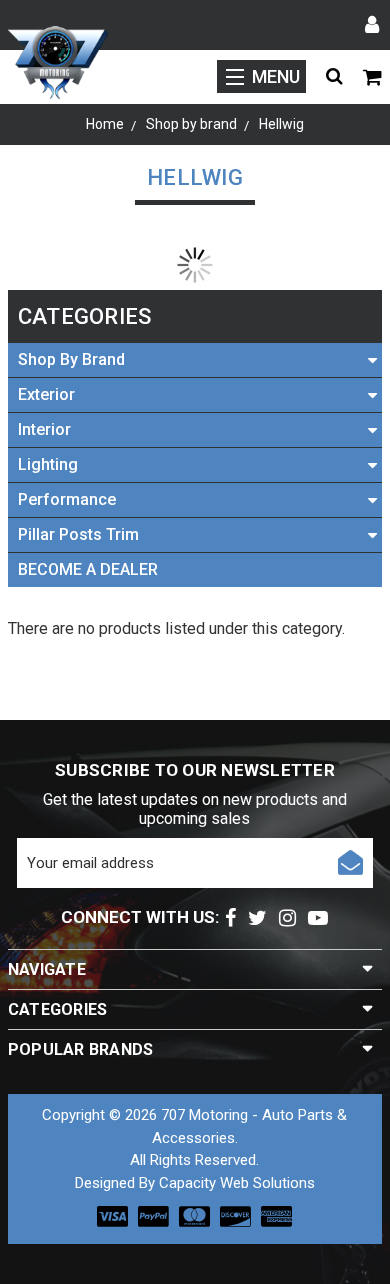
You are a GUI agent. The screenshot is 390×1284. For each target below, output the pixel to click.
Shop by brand (71, 359)
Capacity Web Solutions (237, 1183)
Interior (44, 429)
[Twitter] (257, 918)
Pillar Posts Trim (78, 534)
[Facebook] (230, 918)
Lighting (48, 464)
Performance (67, 499)
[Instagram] (287, 918)
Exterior (46, 394)
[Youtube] (318, 918)
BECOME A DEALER (88, 569)
